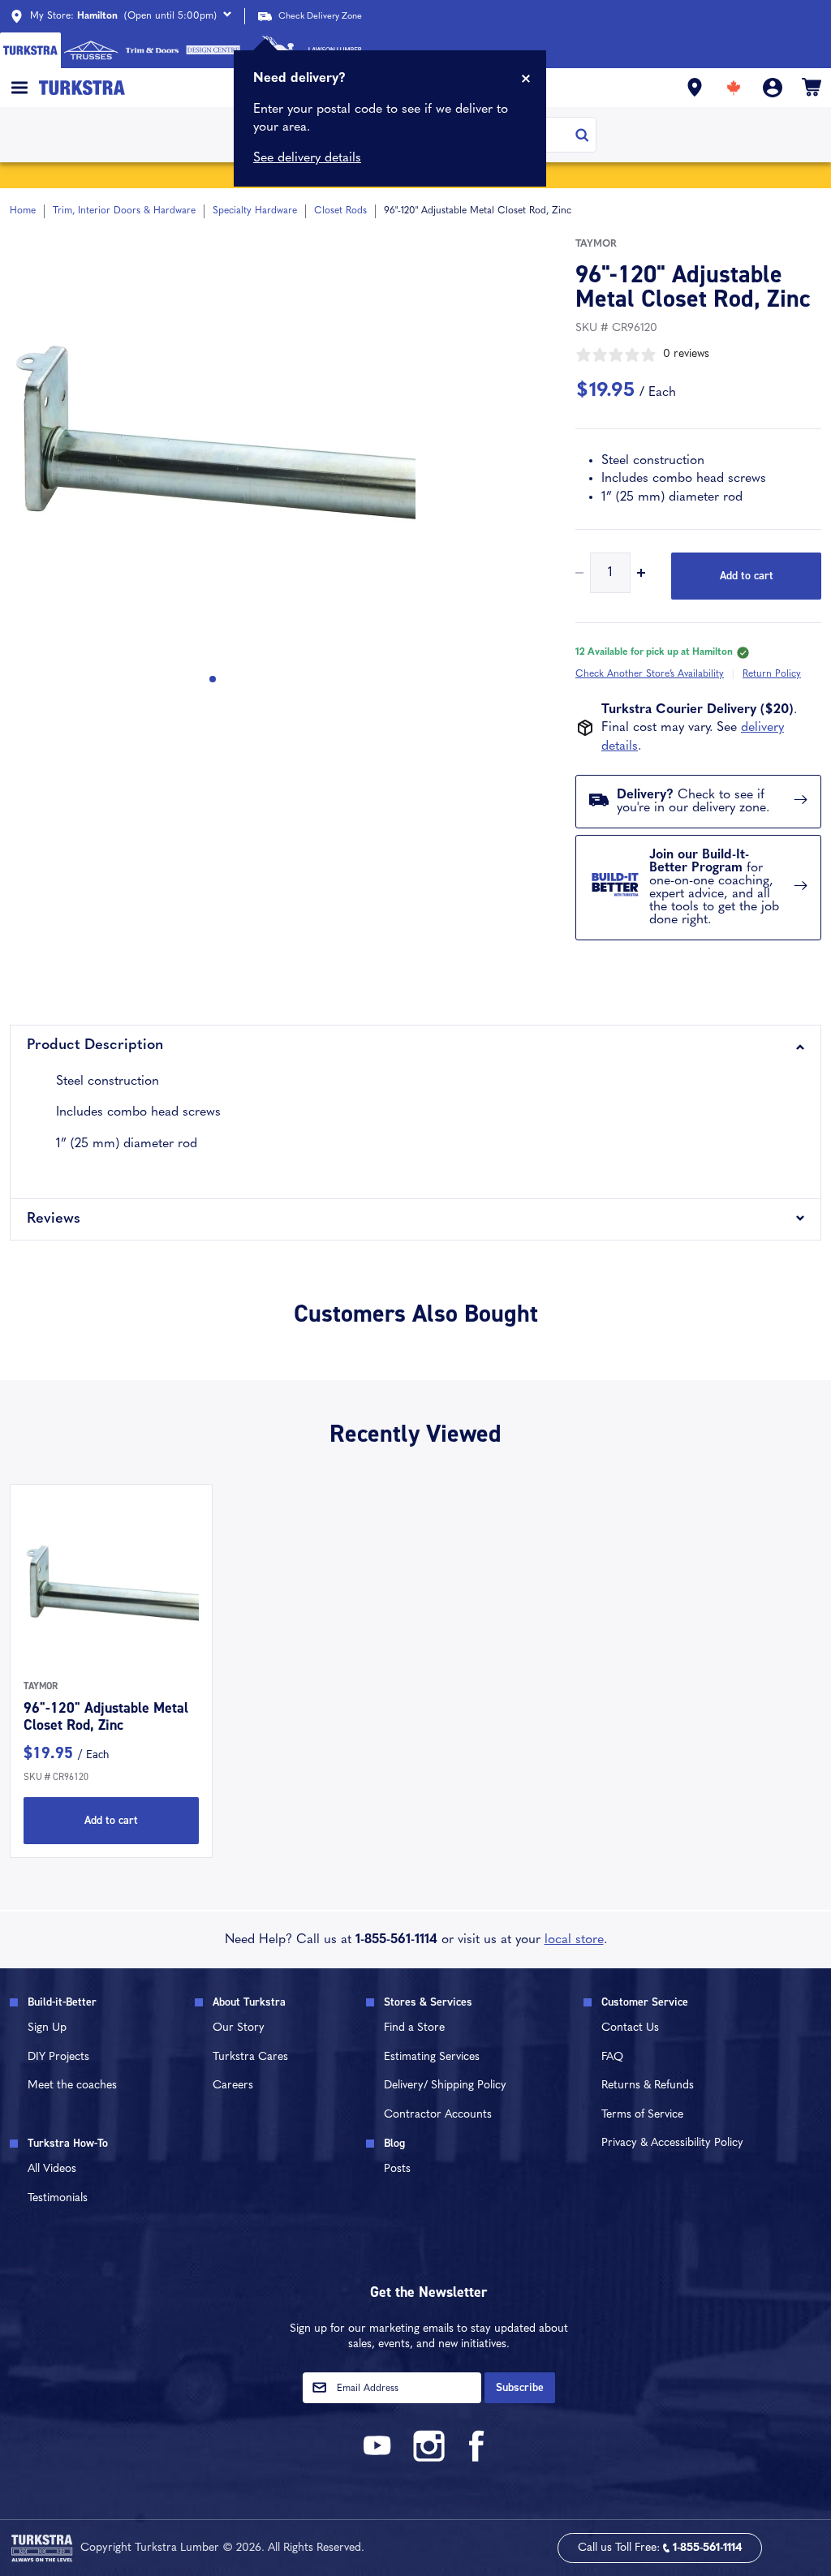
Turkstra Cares (250, 2057)
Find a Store (414, 2028)
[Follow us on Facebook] (477, 2459)
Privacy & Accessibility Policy (672, 2143)
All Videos (52, 2169)
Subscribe (520, 2387)
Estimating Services (432, 2057)
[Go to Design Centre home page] (213, 50)
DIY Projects (58, 2057)
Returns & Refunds (648, 2086)
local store (574, 1940)
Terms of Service (642, 2115)
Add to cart (747, 576)
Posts (397, 2169)
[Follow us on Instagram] (428, 2459)
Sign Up (47, 2028)
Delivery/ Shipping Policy (445, 2086)
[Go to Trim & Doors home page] (152, 50)
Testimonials (58, 2198)
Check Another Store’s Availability (650, 674)
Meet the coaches (72, 2086)
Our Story (239, 2028)
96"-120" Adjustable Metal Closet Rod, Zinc (106, 1717)
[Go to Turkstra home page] (30, 50)
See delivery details (307, 158)
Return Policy (772, 674)
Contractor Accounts (438, 2115)
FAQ (612, 2057)
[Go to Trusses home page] (91, 50)
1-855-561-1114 (396, 1940)
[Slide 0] (213, 679)
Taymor (596, 244)
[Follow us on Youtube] (380, 2459)
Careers (233, 2086)
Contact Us (630, 2028)
